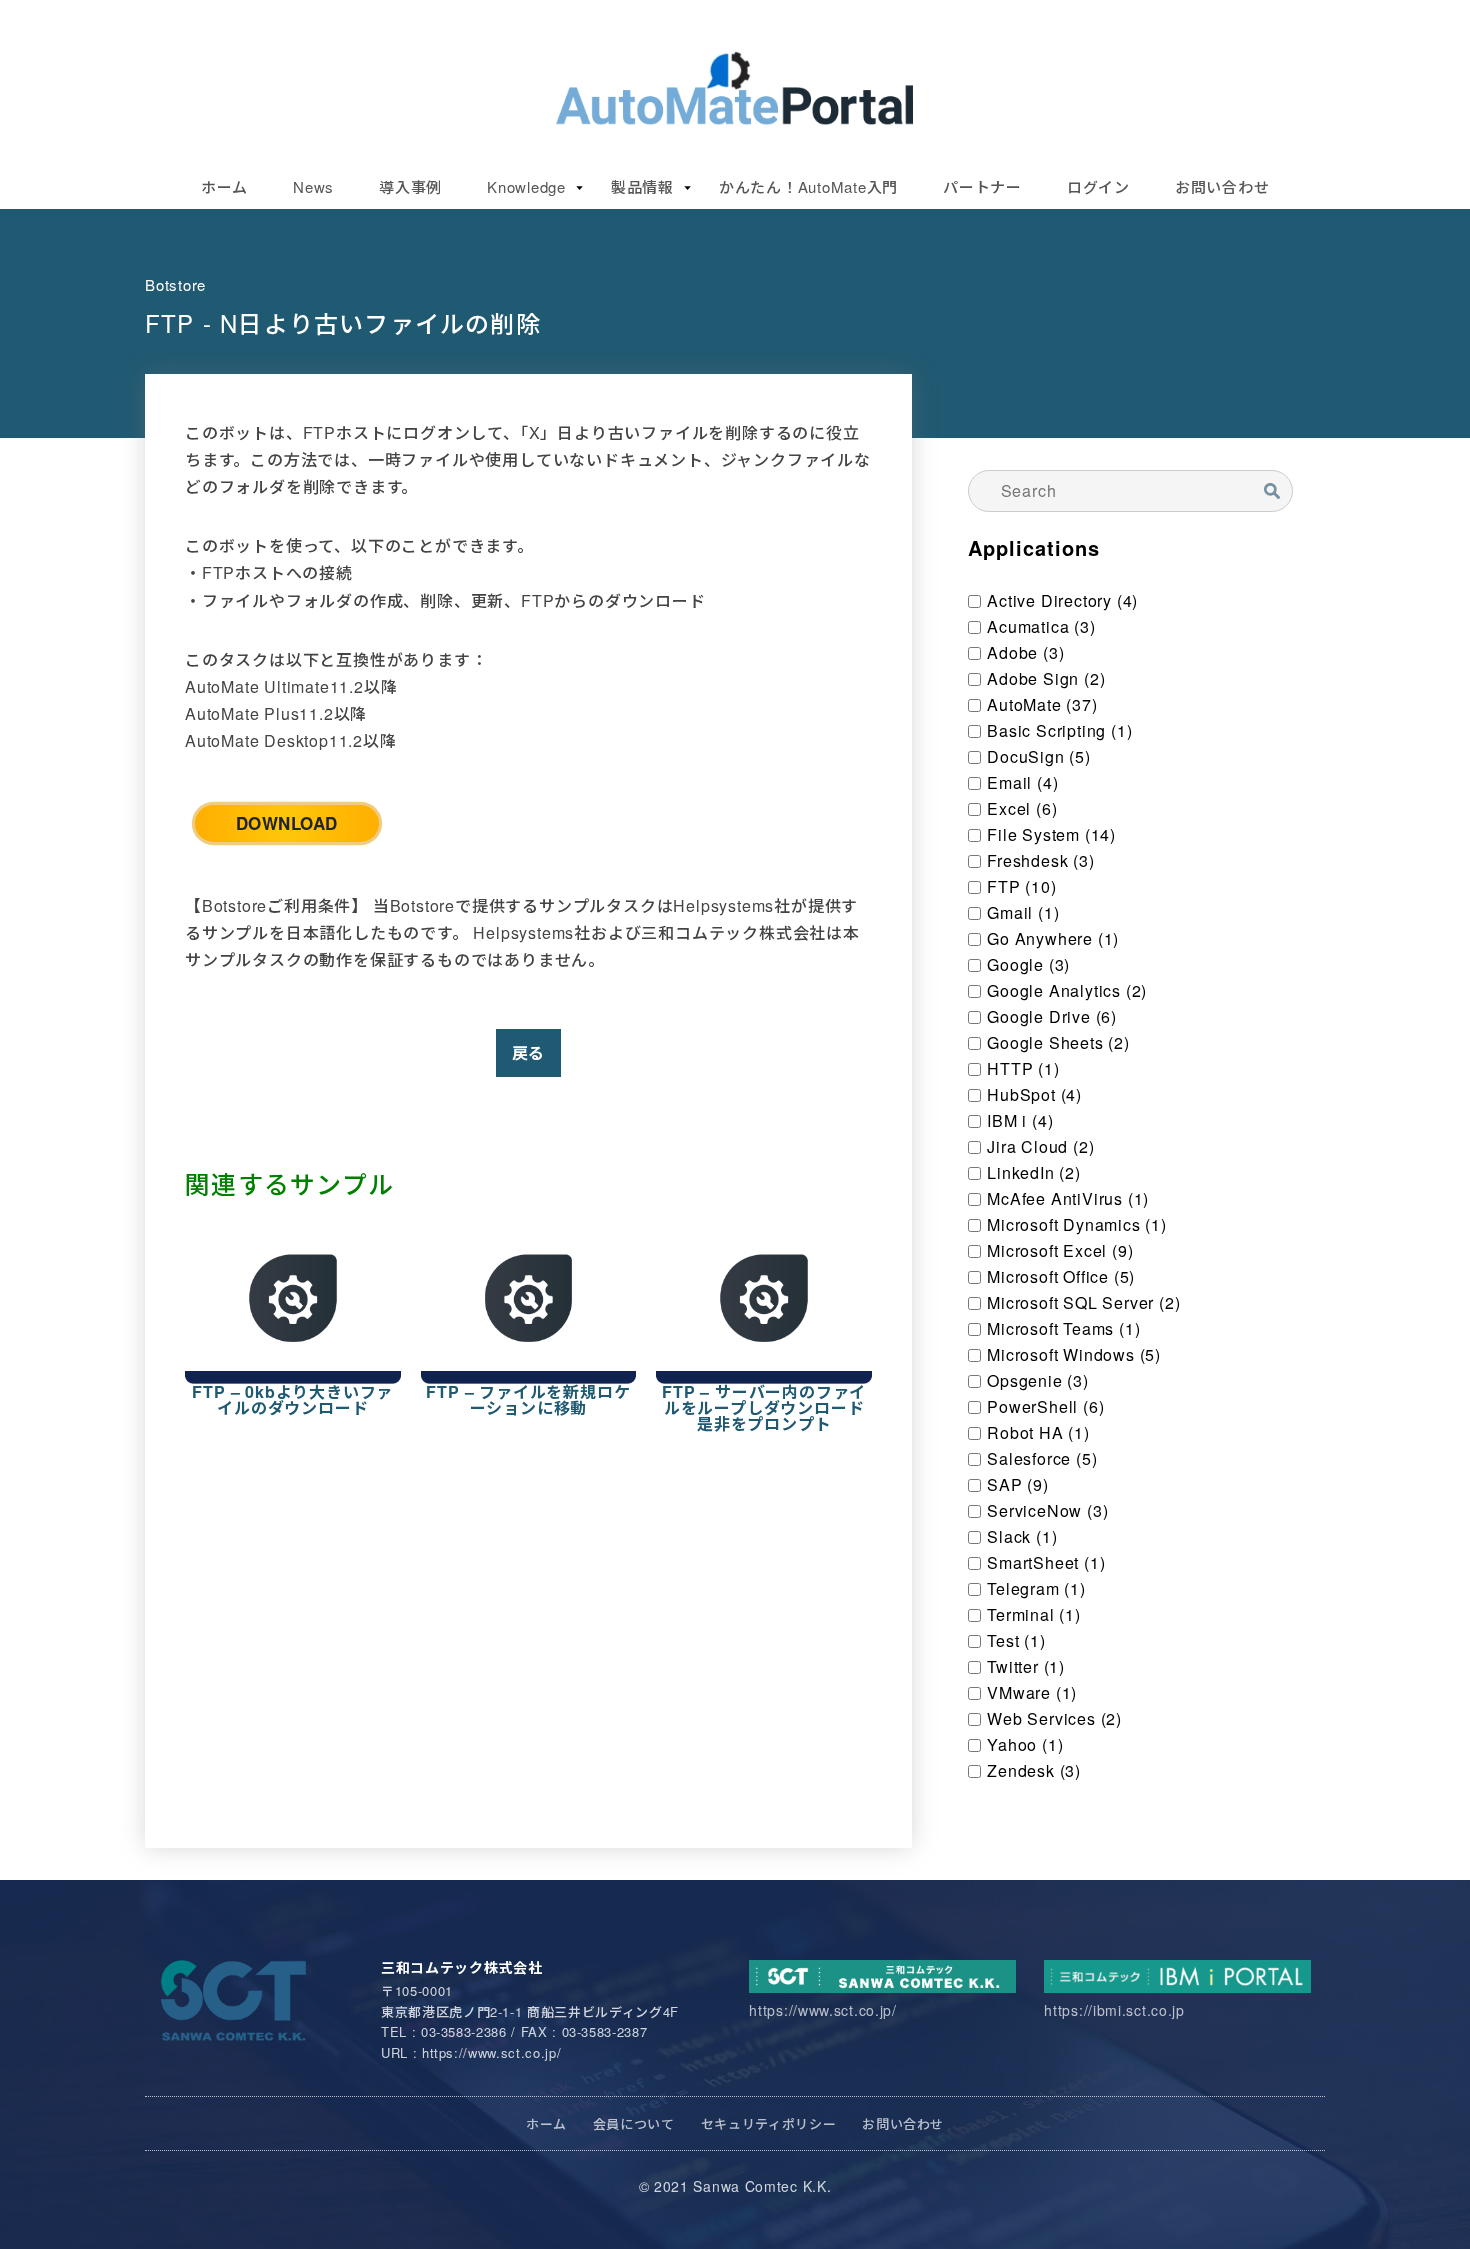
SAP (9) (1018, 1485)
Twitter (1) (1026, 1667)
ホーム (224, 186)
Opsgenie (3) (1038, 1381)
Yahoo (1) (1025, 1745)
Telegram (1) (1036, 1589)
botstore (175, 284)
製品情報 (642, 186)
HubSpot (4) (1034, 1095)
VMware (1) (1032, 1693)
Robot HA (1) (1038, 1433)
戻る (529, 1052)
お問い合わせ (1222, 186)
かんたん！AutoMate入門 (808, 186)
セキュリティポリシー (769, 2123)
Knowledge (526, 186)
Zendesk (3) (1034, 1771)
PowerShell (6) (1045, 1407)
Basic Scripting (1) (1059, 731)
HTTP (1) (1023, 1069)
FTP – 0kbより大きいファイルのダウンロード (292, 1400)
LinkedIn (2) (1034, 1173)
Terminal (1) (1034, 1615)
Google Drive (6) (1052, 1017)
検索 (1271, 490)
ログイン (1098, 186)
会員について (634, 2123)
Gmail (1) (1023, 913)
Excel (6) (1022, 809)
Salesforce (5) (1042, 1459)
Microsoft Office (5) (1061, 1277)
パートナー (982, 186)
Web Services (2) (1054, 1719)
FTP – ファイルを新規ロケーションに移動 (528, 1400)
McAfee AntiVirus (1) (1068, 1199)
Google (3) (1028, 965)
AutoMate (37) (1042, 705)
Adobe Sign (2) (1046, 679)
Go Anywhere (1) (1053, 939)
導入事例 (410, 186)
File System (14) (1051, 835)
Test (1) (1016, 1641)
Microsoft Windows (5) (1074, 1355)
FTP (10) (1021, 887)
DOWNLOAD (287, 823)
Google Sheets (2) (1058, 1043)
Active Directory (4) (1062, 601)
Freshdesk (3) (1040, 861)
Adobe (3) (1025, 653)
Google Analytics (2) (1067, 991)
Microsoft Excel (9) (1060, 1251)
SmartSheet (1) (1046, 1563)
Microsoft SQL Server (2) (1083, 1303)
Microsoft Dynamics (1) (1077, 1225)
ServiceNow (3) (1047, 1511)
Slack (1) (1022, 1537)
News (313, 186)
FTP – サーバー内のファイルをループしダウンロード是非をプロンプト (764, 1408)
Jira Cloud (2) (1040, 1147)
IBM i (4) (1020, 1121)
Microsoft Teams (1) (1063, 1329)
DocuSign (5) (1039, 757)
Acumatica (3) (1041, 627)
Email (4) (1022, 783)
